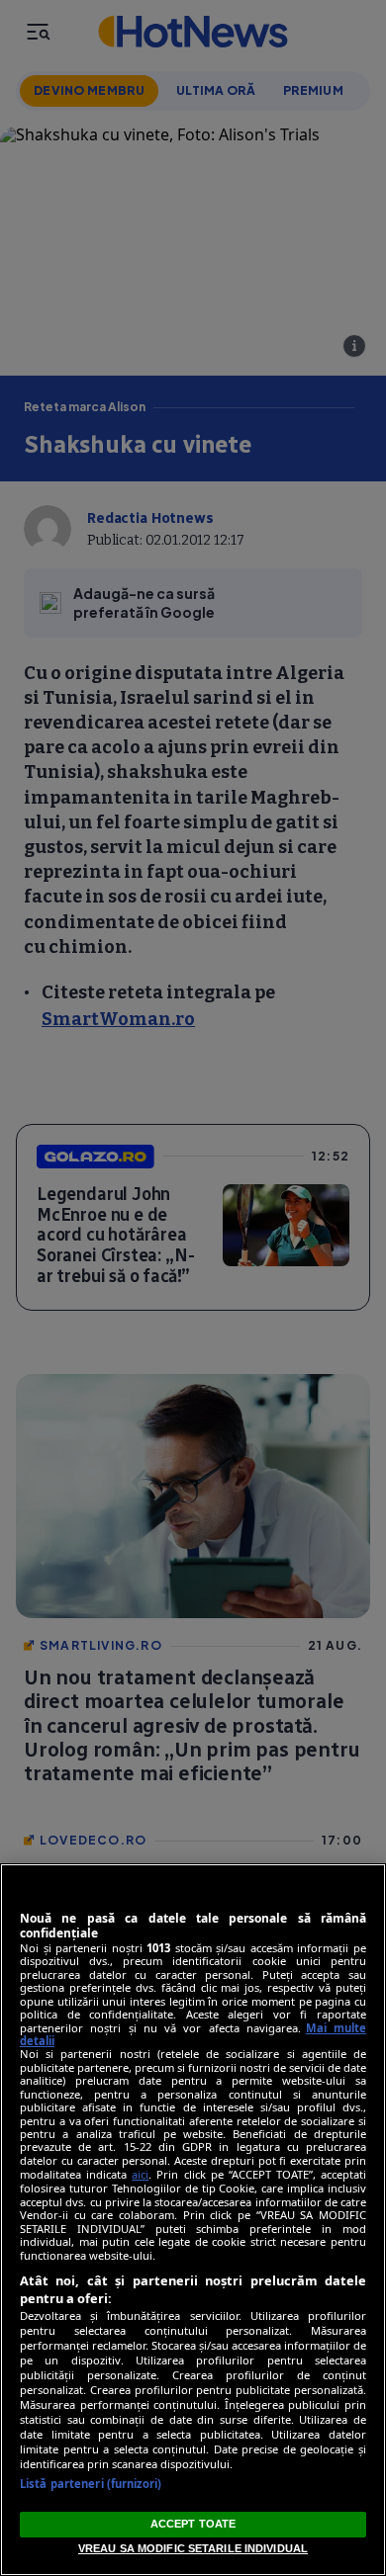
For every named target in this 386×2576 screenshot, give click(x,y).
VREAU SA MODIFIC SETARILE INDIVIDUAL (193, 2548)
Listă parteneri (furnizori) (91, 2484)
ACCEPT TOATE (193, 2524)
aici (140, 2174)
